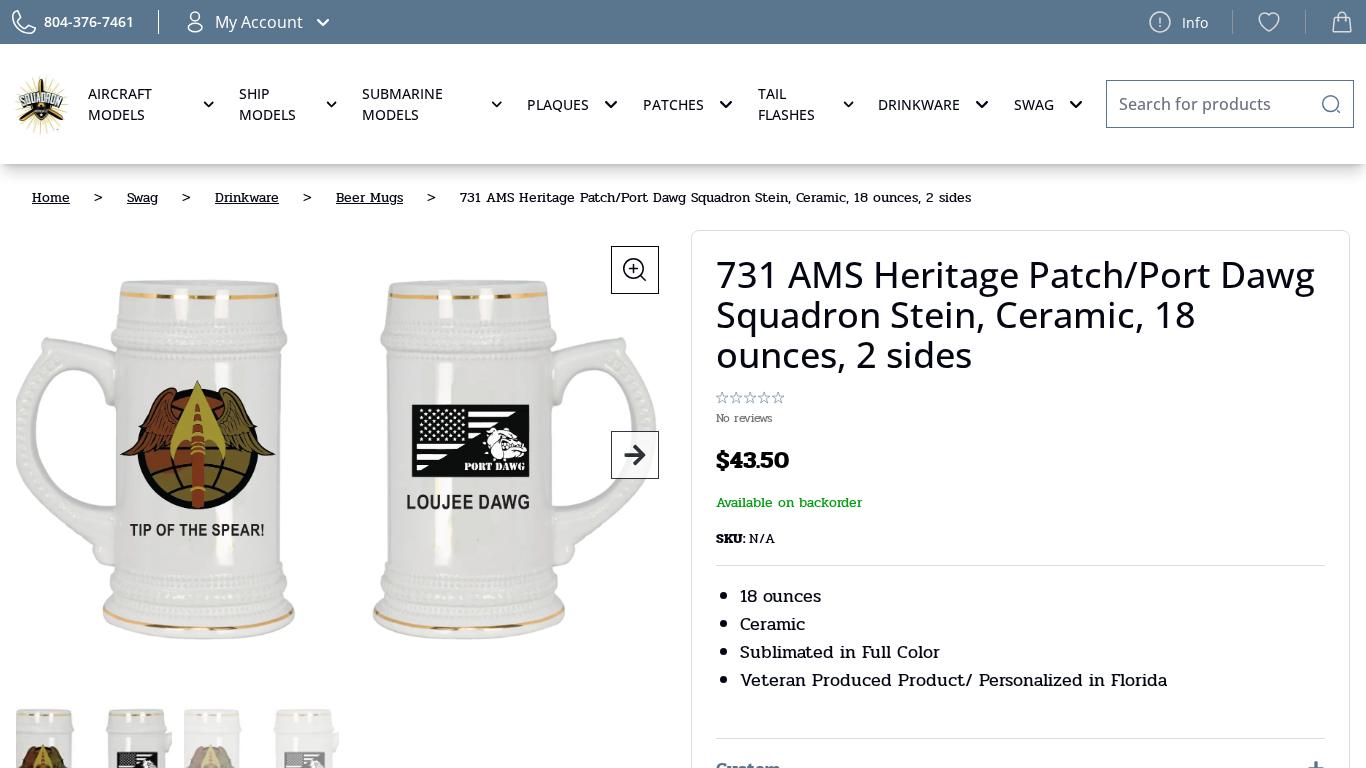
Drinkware (919, 104)
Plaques (558, 104)
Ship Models (267, 104)
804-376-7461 (89, 21)
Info (1195, 22)
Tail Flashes (786, 104)
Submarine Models (402, 104)
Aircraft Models (120, 104)
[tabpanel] (345, 455)
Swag (1034, 104)
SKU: (732, 538)
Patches (673, 104)
